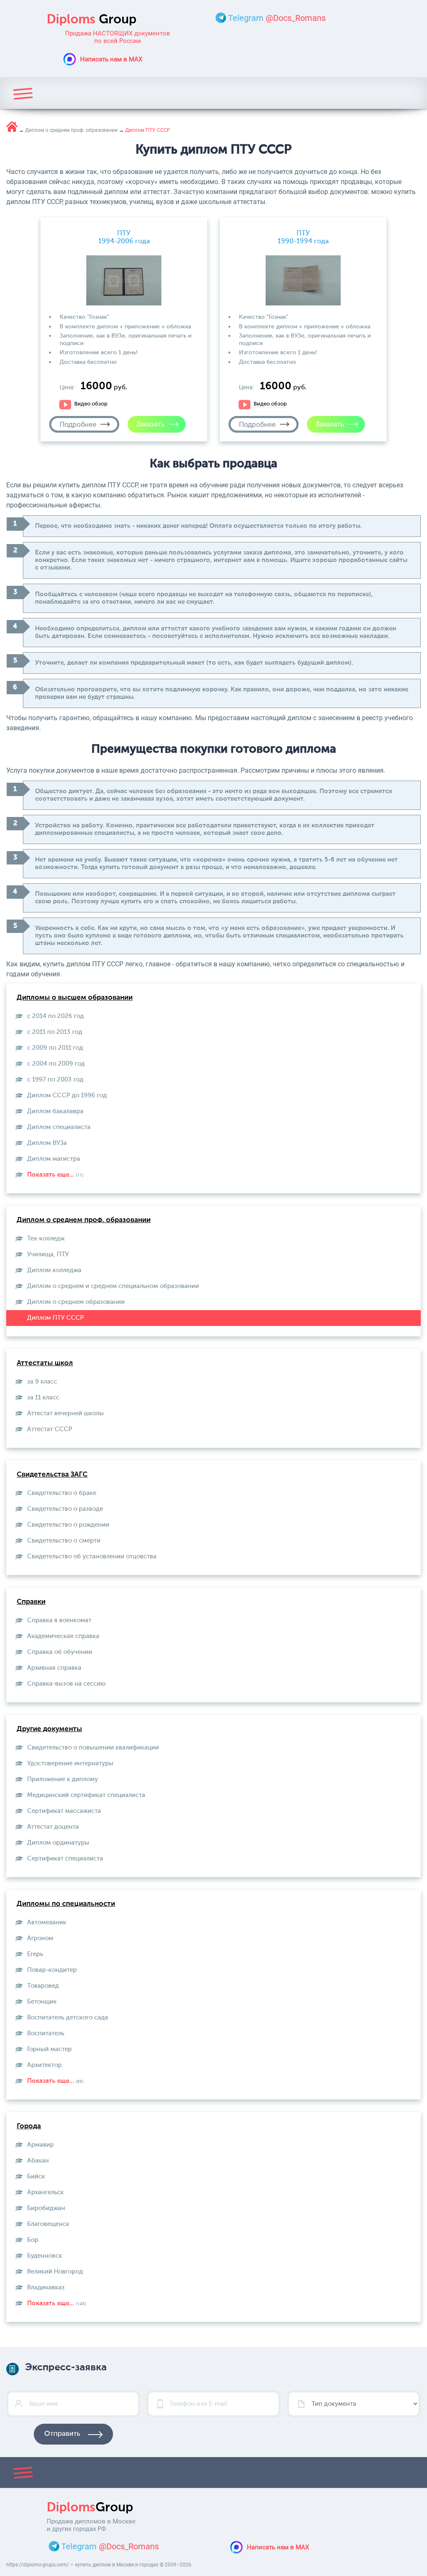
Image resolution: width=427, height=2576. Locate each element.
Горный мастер (49, 2049)
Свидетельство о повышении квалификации (93, 1748)
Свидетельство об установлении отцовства (92, 1556)
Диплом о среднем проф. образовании (84, 1220)
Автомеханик (47, 1922)
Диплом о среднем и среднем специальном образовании (113, 1286)
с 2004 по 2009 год (56, 1064)
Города (29, 2126)
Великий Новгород (55, 2272)
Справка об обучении (60, 1652)
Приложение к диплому (63, 1779)
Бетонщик (42, 2002)
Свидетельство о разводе (65, 1509)
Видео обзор (91, 404)
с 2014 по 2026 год (55, 1016)
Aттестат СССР (50, 1429)
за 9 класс (42, 1382)
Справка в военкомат (59, 1620)
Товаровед (43, 1986)
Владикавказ (46, 2287)
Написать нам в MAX (111, 59)
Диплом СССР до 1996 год (67, 1095)
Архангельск (45, 2192)
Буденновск (45, 2256)
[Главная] (12, 127)
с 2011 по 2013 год (55, 1032)
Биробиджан (46, 2208)
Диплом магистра (54, 1159)
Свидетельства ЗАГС (52, 1475)
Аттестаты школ (45, 1363)
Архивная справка (54, 1668)
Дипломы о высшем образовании (75, 998)
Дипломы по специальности (66, 1904)
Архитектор (44, 2065)
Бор (33, 2240)
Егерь (35, 1954)
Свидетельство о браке (62, 1493)
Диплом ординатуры (58, 1843)
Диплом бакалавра (55, 1111)
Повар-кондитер (52, 1970)
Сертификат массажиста (64, 1811)
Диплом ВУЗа (47, 1143)
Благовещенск (48, 2224)
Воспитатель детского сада (68, 2018)
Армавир (40, 2145)
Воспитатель (46, 2033)
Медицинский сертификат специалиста (86, 1795)
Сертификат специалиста (65, 1859)
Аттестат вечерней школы (65, 1413)
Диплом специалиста (59, 1127)
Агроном (40, 1938)
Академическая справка (63, 1636)
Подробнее (78, 424)
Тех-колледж (46, 1239)
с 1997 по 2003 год (55, 1080)
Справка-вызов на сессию (66, 1684)
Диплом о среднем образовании (76, 1302)
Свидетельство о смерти (64, 1541)
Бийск (36, 2176)
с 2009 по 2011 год (55, 1048)
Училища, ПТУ (48, 1254)
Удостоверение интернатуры (70, 1763)
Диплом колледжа (54, 1270)
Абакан (38, 2161)
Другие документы (49, 1729)
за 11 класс (43, 1398)
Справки (31, 1602)
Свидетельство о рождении (68, 1525)
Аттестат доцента (53, 1827)
